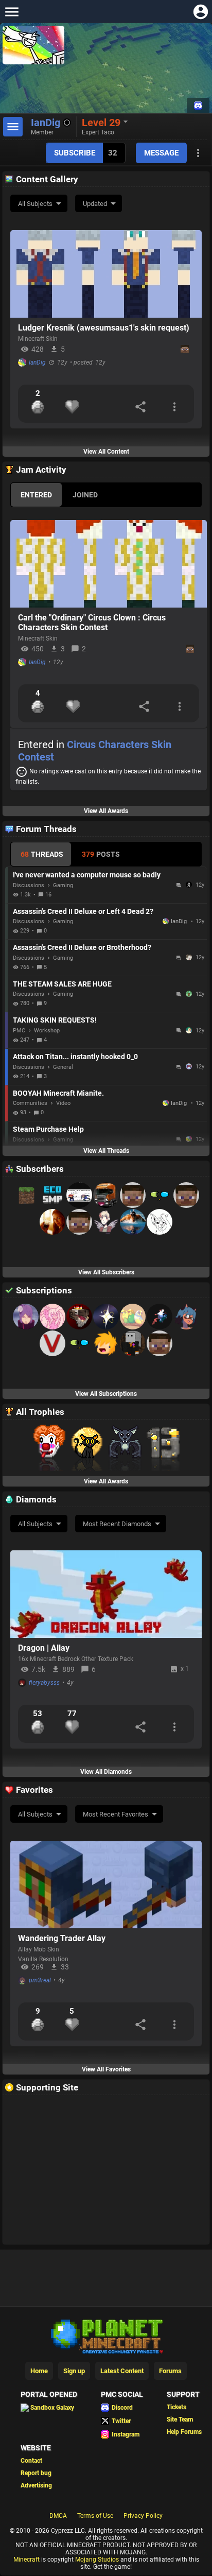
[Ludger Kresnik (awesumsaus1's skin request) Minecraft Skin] (106, 274)
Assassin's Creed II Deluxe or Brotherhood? (82, 947)
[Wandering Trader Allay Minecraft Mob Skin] (106, 1885)
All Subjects (35, 204)
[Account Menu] (200, 12)
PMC (19, 1031)
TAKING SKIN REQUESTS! (55, 1020)
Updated (95, 204)
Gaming (63, 885)
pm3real (40, 1980)
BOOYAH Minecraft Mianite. (58, 1093)
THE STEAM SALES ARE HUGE (62, 984)
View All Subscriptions (106, 1394)
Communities (30, 1103)
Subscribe (75, 153)
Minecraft (26, 2560)
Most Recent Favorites (116, 1814)
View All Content (106, 452)
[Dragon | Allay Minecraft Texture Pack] (106, 1594)
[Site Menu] (12, 12)
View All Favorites (106, 2069)
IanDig (37, 362)
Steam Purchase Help (48, 1129)
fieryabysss (44, 1683)
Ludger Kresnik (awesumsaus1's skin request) (104, 328)
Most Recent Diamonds (117, 1524)
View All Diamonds (106, 1772)
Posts (101, 854)
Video (63, 1103)
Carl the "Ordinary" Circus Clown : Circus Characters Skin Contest (92, 623)
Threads (42, 854)
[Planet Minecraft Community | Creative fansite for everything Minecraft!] (106, 2336)
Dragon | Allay (44, 1648)
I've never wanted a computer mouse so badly (87, 875)
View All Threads (106, 1151)
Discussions (29, 885)
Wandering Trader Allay (62, 1938)
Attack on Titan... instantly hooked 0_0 (75, 1057)
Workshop (47, 1031)
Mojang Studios (97, 2560)
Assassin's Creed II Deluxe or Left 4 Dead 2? (83, 911)
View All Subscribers (106, 1272)
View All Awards (106, 811)
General (63, 1067)
